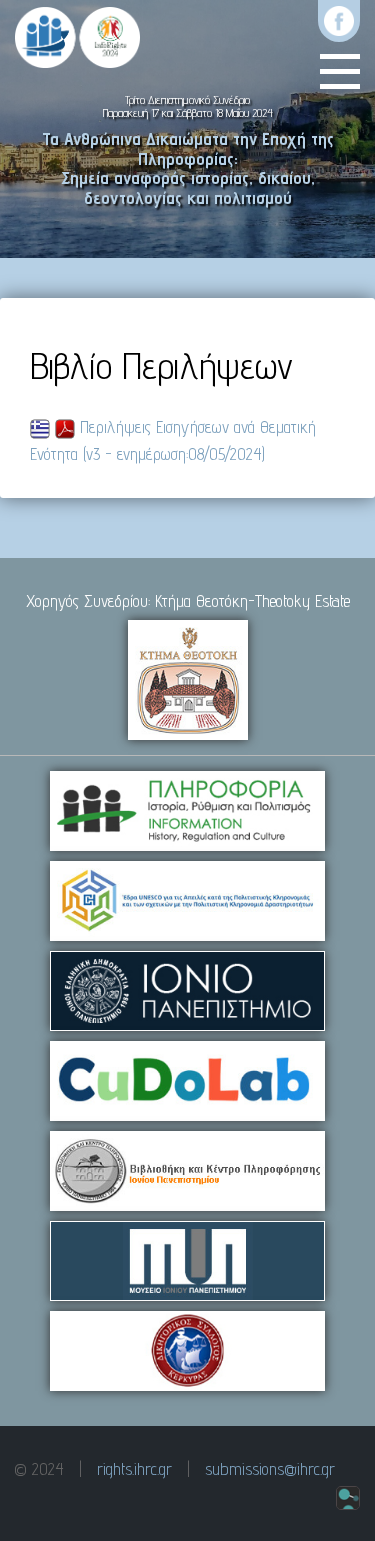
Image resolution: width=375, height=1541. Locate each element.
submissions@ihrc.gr (270, 1469)
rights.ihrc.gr (134, 1469)
